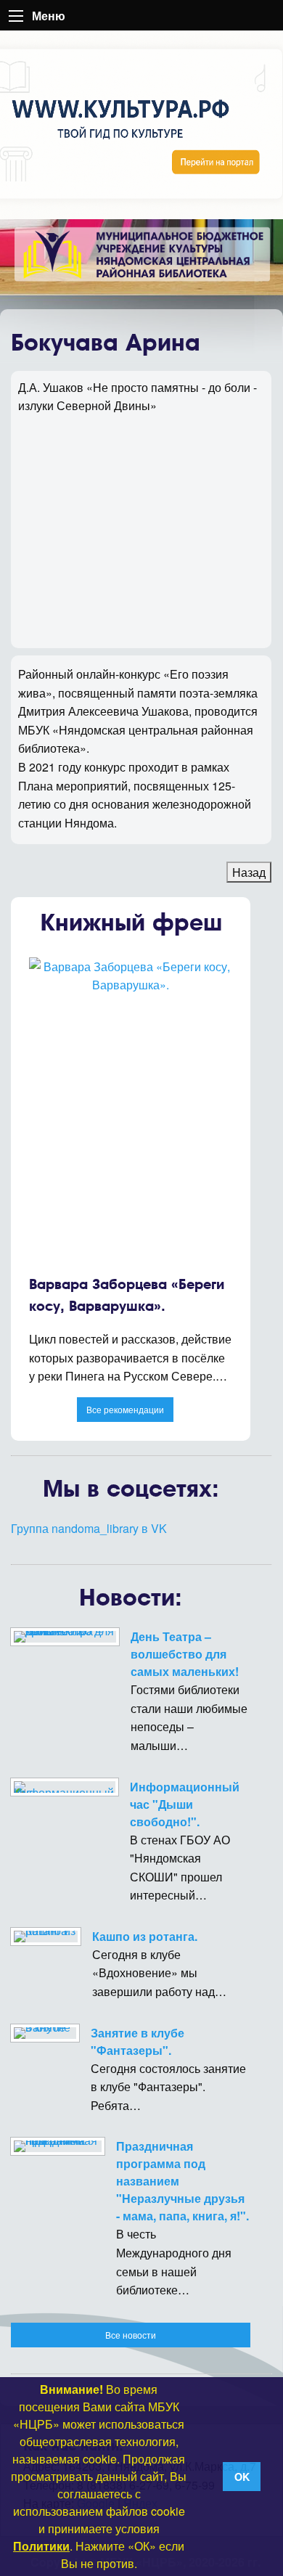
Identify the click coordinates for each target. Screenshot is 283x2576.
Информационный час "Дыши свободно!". (185, 1804)
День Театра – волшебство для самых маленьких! (185, 1654)
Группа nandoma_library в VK (89, 1528)
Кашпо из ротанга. (145, 1936)
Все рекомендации (125, 1409)
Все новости (131, 2335)
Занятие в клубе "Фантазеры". (138, 2041)
